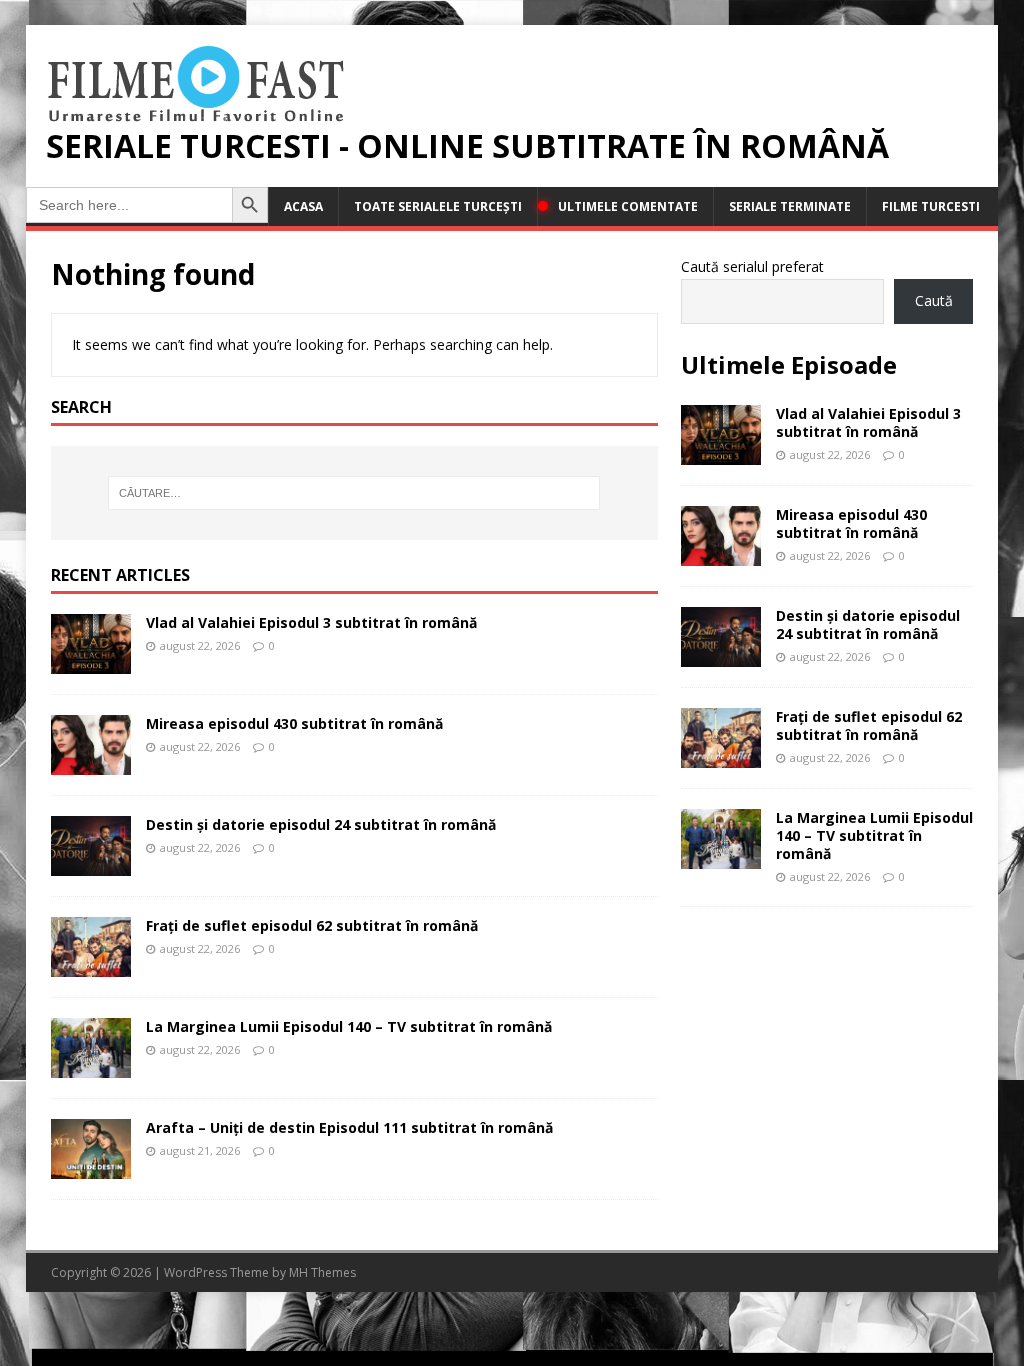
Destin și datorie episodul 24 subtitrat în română (321, 824)
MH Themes (322, 1272)
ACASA (303, 206)
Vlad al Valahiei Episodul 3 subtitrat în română (311, 622)
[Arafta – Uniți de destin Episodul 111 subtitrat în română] (91, 1167)
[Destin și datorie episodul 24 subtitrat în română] (91, 864)
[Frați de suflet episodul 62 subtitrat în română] (91, 965)
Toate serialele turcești (438, 206)
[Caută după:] (354, 493)
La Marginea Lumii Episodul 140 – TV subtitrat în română (349, 1026)
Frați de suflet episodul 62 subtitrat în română (312, 925)
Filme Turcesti (931, 206)
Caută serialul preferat (752, 266)
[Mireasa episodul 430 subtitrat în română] (91, 763)
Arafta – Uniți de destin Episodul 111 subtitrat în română (349, 1127)
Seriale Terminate (790, 206)
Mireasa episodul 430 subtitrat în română (294, 723)
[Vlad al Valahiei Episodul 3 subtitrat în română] (91, 662)
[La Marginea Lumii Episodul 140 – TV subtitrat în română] (91, 1066)
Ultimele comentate (628, 206)
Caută (934, 300)
